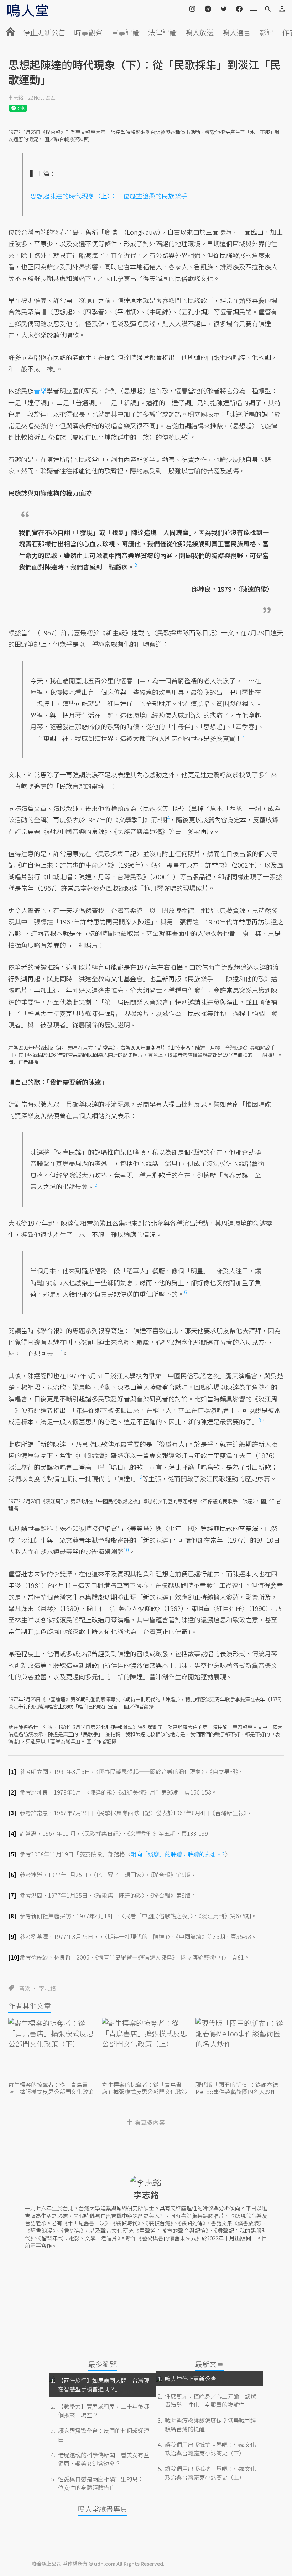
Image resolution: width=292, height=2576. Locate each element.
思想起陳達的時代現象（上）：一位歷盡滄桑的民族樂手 (109, 196)
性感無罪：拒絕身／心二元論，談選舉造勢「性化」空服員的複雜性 (210, 2400)
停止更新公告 (44, 32)
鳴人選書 (236, 32)
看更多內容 (150, 2122)
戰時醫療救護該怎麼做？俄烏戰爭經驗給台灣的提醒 (210, 2424)
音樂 (25, 1988)
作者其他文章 (30, 2006)
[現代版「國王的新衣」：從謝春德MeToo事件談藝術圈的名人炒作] (240, 2048)
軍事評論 (125, 32)
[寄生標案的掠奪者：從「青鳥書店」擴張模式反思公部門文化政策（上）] (146, 2048)
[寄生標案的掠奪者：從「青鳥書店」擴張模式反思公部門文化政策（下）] (52, 2048)
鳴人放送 (199, 32)
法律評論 (162, 32)
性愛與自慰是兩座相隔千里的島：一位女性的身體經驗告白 (104, 2483)
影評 (266, 32)
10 (126, 1550)
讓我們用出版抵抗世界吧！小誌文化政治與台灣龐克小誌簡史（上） (210, 2473)
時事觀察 (88, 32)
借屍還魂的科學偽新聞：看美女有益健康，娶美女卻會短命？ (104, 2459)
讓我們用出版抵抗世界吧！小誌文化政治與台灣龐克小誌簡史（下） (210, 2449)
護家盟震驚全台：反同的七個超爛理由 (104, 2435)
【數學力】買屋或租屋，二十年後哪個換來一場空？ (104, 2411)
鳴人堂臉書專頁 (103, 2509)
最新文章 (209, 2364)
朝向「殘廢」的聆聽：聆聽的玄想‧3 (178, 1854)
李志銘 (16, 97)
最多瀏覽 (103, 2364)
